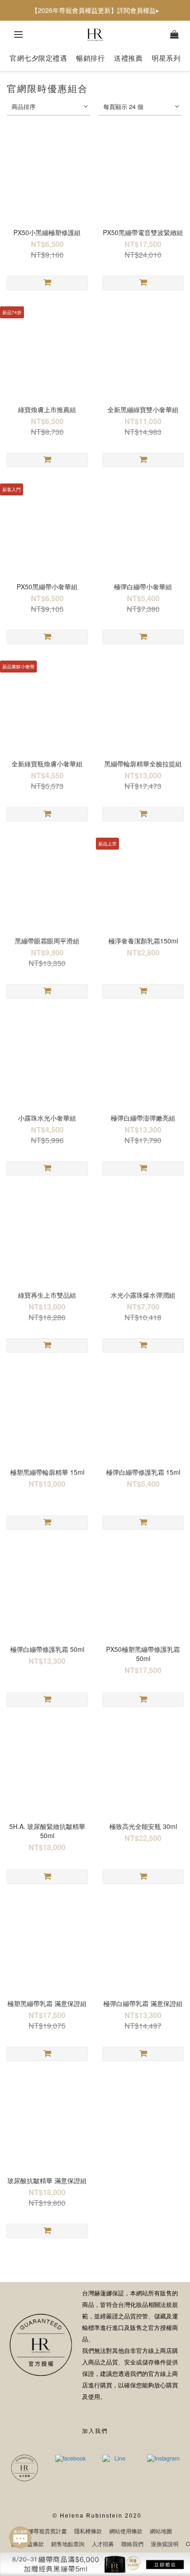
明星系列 (166, 58)
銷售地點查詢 (68, 2544)
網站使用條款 (126, 2531)
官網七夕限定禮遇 (38, 58)
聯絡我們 (132, 2544)
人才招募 (103, 2544)
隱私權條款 (88, 2531)
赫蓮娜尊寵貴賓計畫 (42, 2531)
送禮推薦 (128, 58)
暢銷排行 (90, 58)
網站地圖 (161, 2531)
